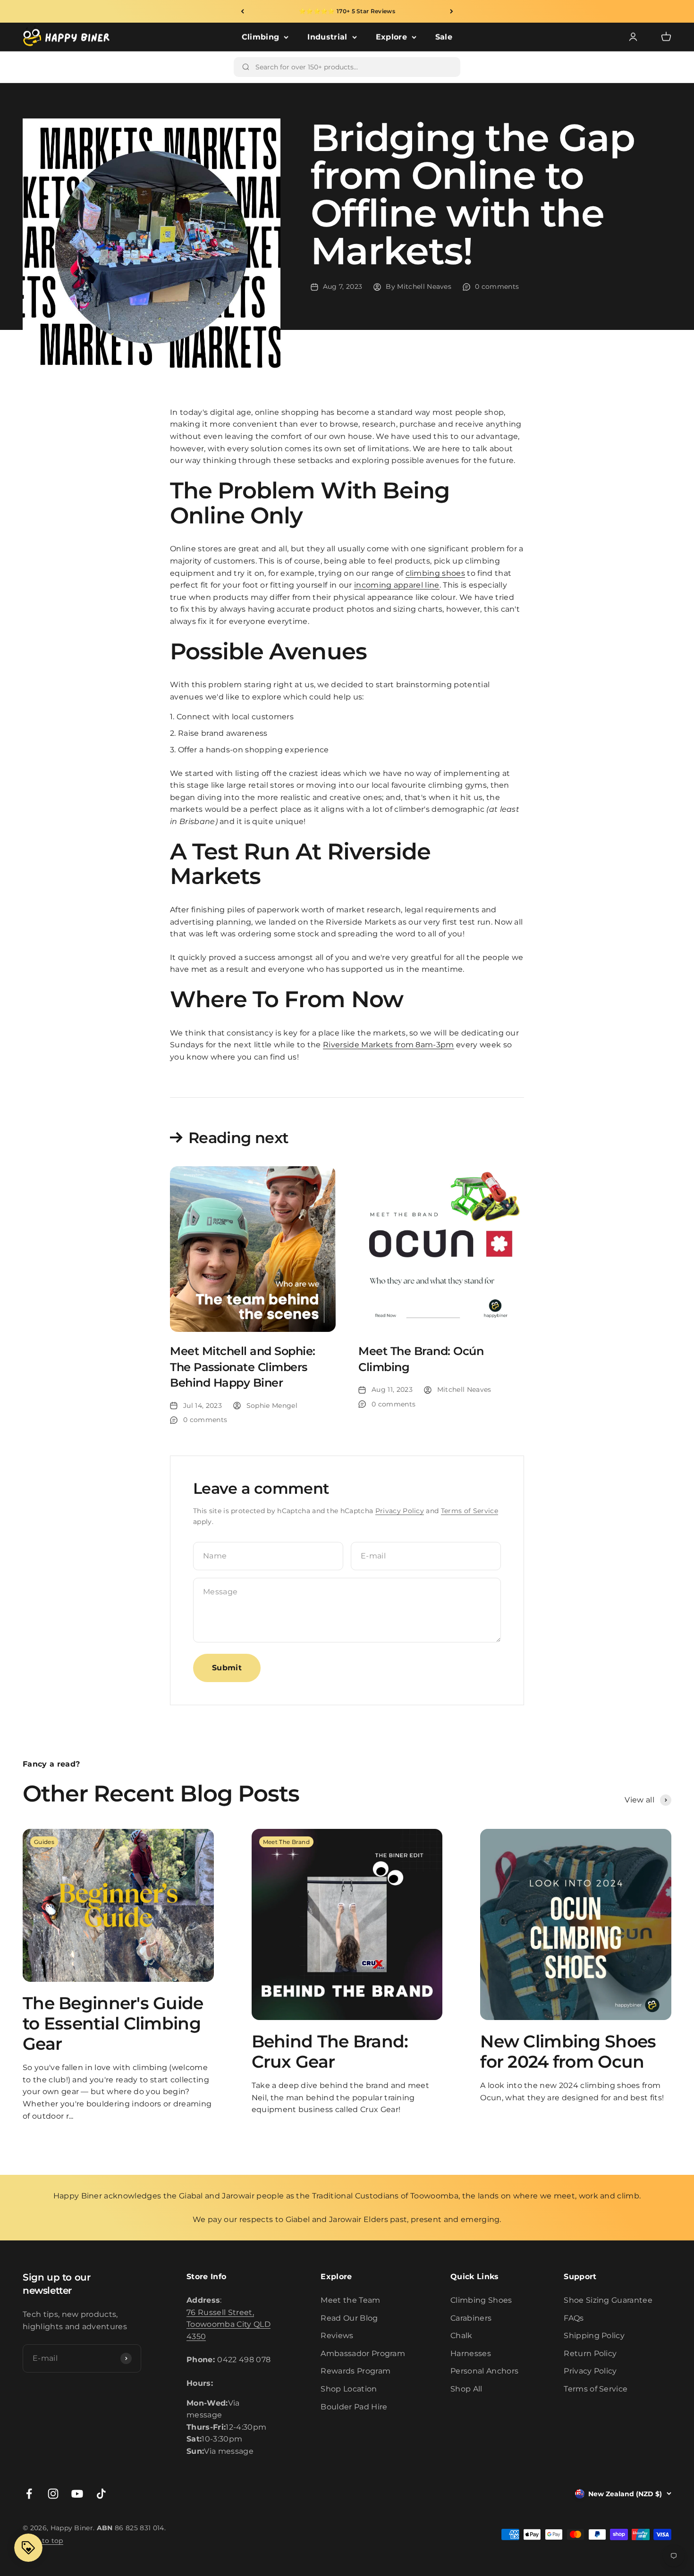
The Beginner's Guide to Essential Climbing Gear (113, 2023)
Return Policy (590, 2353)
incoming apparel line (397, 585)
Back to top (43, 2541)
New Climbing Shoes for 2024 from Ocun (568, 2051)
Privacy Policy (400, 1511)
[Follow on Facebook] (29, 2494)
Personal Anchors (484, 2371)
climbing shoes (435, 573)
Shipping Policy (594, 2336)
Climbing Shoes (481, 2300)
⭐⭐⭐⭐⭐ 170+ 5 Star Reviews (347, 11)
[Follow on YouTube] (77, 2494)
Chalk (461, 2336)
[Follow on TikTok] (101, 2494)
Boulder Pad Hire (354, 2407)
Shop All (466, 2389)
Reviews (337, 2336)
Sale (444, 37)
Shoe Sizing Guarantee (608, 2300)
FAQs (574, 2318)
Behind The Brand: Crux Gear (330, 2051)
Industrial (327, 37)
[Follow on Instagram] (53, 2494)
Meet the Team (350, 2300)
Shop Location (349, 2389)
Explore (391, 37)
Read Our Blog (349, 2318)
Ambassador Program (363, 2353)
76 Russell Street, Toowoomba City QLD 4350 (229, 2324)
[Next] (452, 11)
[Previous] (242, 11)
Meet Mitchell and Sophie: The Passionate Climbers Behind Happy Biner (243, 1367)
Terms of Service (470, 1511)
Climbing (261, 37)
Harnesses (471, 2353)
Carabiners (471, 2318)
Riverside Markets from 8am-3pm (389, 1045)
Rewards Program (355, 2371)
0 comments (497, 286)
